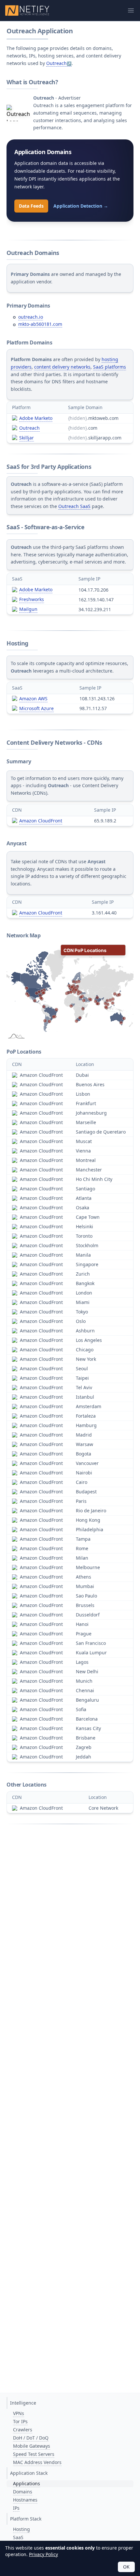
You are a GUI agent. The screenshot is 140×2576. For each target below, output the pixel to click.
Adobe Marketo (36, 418)
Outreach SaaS (74, 506)
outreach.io (31, 317)
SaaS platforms (110, 367)
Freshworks (32, 599)
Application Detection (81, 206)
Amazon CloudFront (41, 821)
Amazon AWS (33, 699)
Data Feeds (31, 206)
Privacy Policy (43, 2554)
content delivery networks (62, 367)
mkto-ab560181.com (40, 324)
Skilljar (27, 438)
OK (126, 2567)
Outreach (56, 63)
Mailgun (28, 609)
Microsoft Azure (36, 708)
